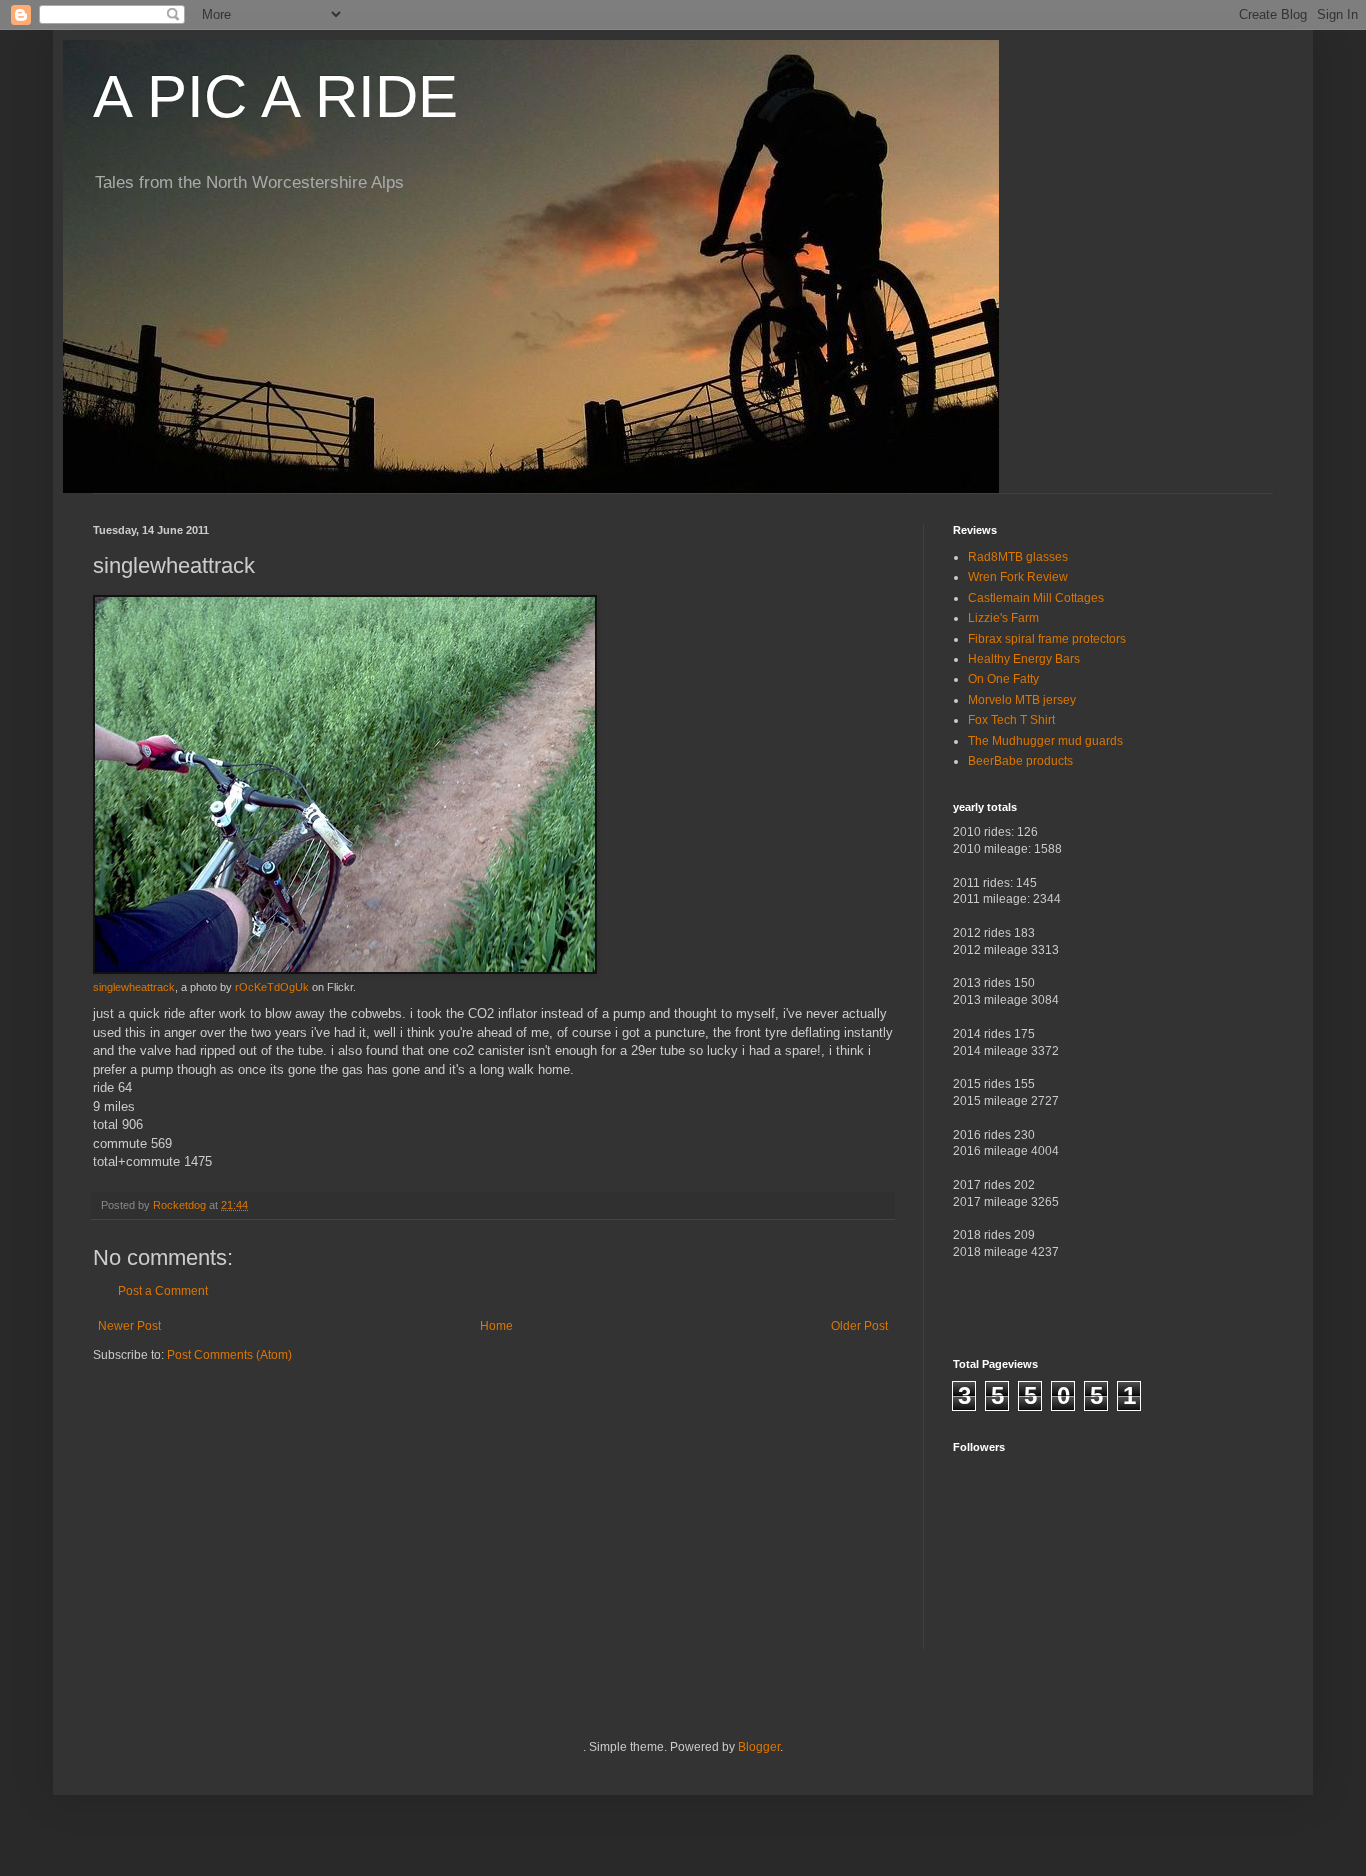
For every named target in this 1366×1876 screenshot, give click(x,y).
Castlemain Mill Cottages (1036, 598)
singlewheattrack (134, 987)
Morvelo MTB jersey (1022, 700)
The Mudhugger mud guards (1045, 741)
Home (496, 1326)
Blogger (759, 1747)
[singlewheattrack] (345, 970)
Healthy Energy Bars (1024, 659)
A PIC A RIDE (275, 96)
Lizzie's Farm (1003, 618)
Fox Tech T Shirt (1011, 720)
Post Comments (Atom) (229, 1355)
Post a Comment (163, 1291)
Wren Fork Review (1018, 577)
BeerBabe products (1020, 761)
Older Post (859, 1326)
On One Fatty (1003, 679)
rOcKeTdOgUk (272, 987)
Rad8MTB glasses (1018, 557)
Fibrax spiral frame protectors (1047, 639)
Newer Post (129, 1326)
